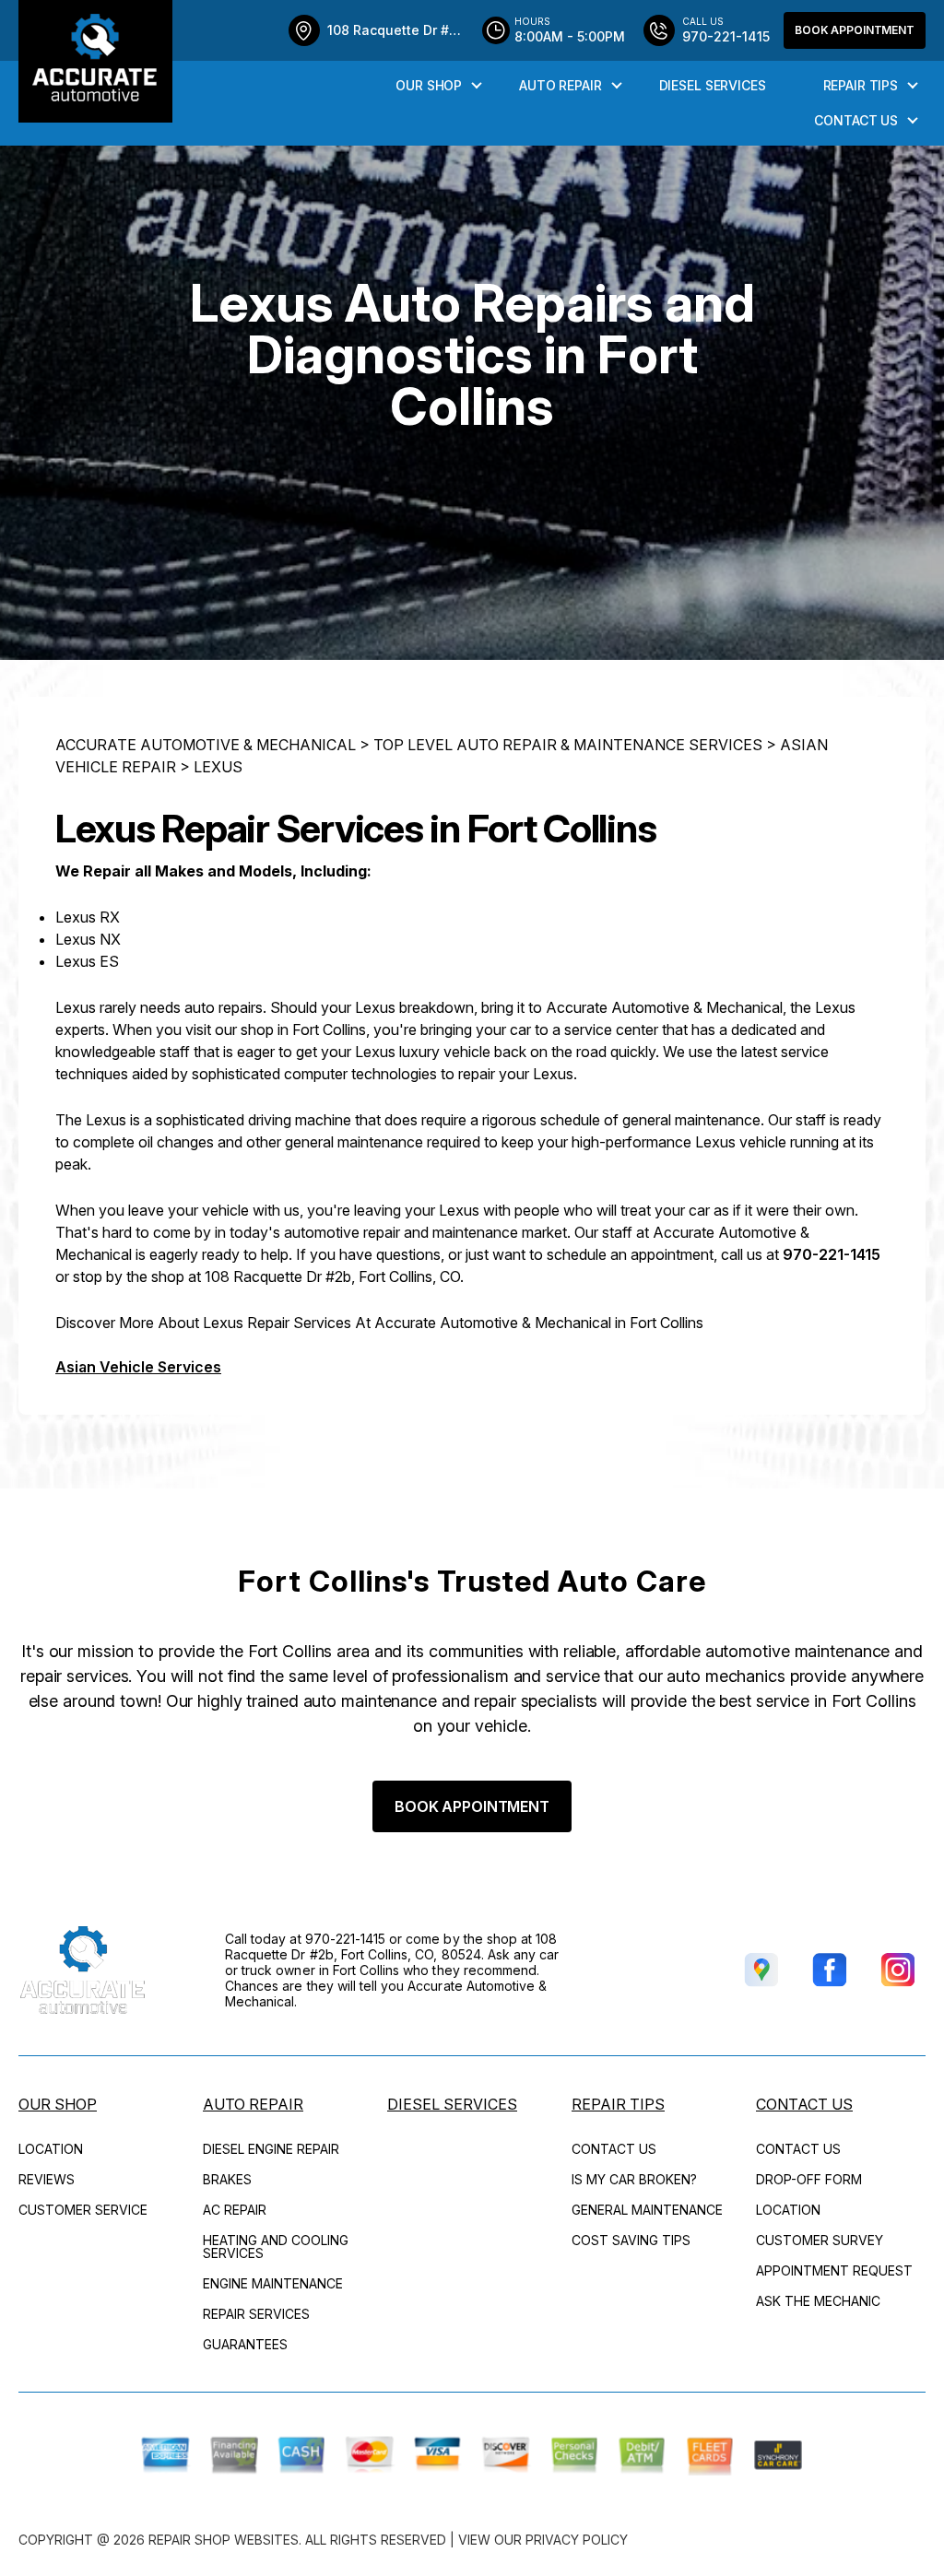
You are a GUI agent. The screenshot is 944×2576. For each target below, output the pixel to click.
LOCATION (51, 2149)
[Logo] (95, 61)
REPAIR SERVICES (256, 2314)
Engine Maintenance (273, 2283)
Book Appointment (855, 30)
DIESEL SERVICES (713, 85)
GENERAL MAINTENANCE (647, 2210)
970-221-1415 (832, 1254)
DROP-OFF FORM (809, 2179)
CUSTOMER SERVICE (83, 2210)
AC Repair (235, 2210)
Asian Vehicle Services (138, 1367)
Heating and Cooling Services (276, 2247)
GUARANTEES (245, 2344)
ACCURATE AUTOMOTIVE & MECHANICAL (206, 745)
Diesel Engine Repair (271, 2149)
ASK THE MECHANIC (818, 2301)
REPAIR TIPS (861, 85)
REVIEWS (47, 2179)
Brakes (227, 2179)
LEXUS (218, 767)
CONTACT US (856, 120)
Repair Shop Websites (224, 2540)
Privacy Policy (577, 2540)
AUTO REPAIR (560, 85)
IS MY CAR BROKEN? (634, 2179)
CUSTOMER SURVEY (820, 2240)
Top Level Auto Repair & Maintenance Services (568, 745)
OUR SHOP (429, 85)
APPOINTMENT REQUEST (834, 2270)
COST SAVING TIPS (631, 2240)
